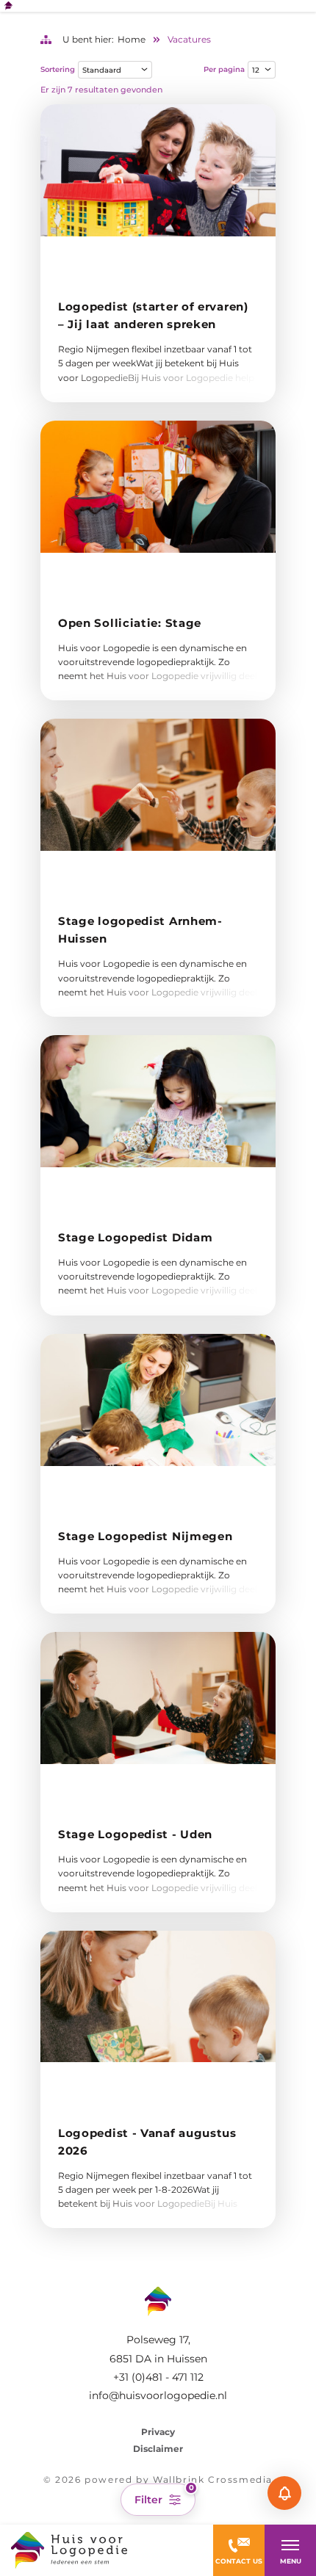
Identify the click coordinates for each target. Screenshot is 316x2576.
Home (132, 39)
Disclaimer (158, 2449)
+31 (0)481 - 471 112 (158, 2377)
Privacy (158, 2432)
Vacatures (189, 39)
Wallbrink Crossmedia (213, 2479)
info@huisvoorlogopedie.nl (158, 2395)
